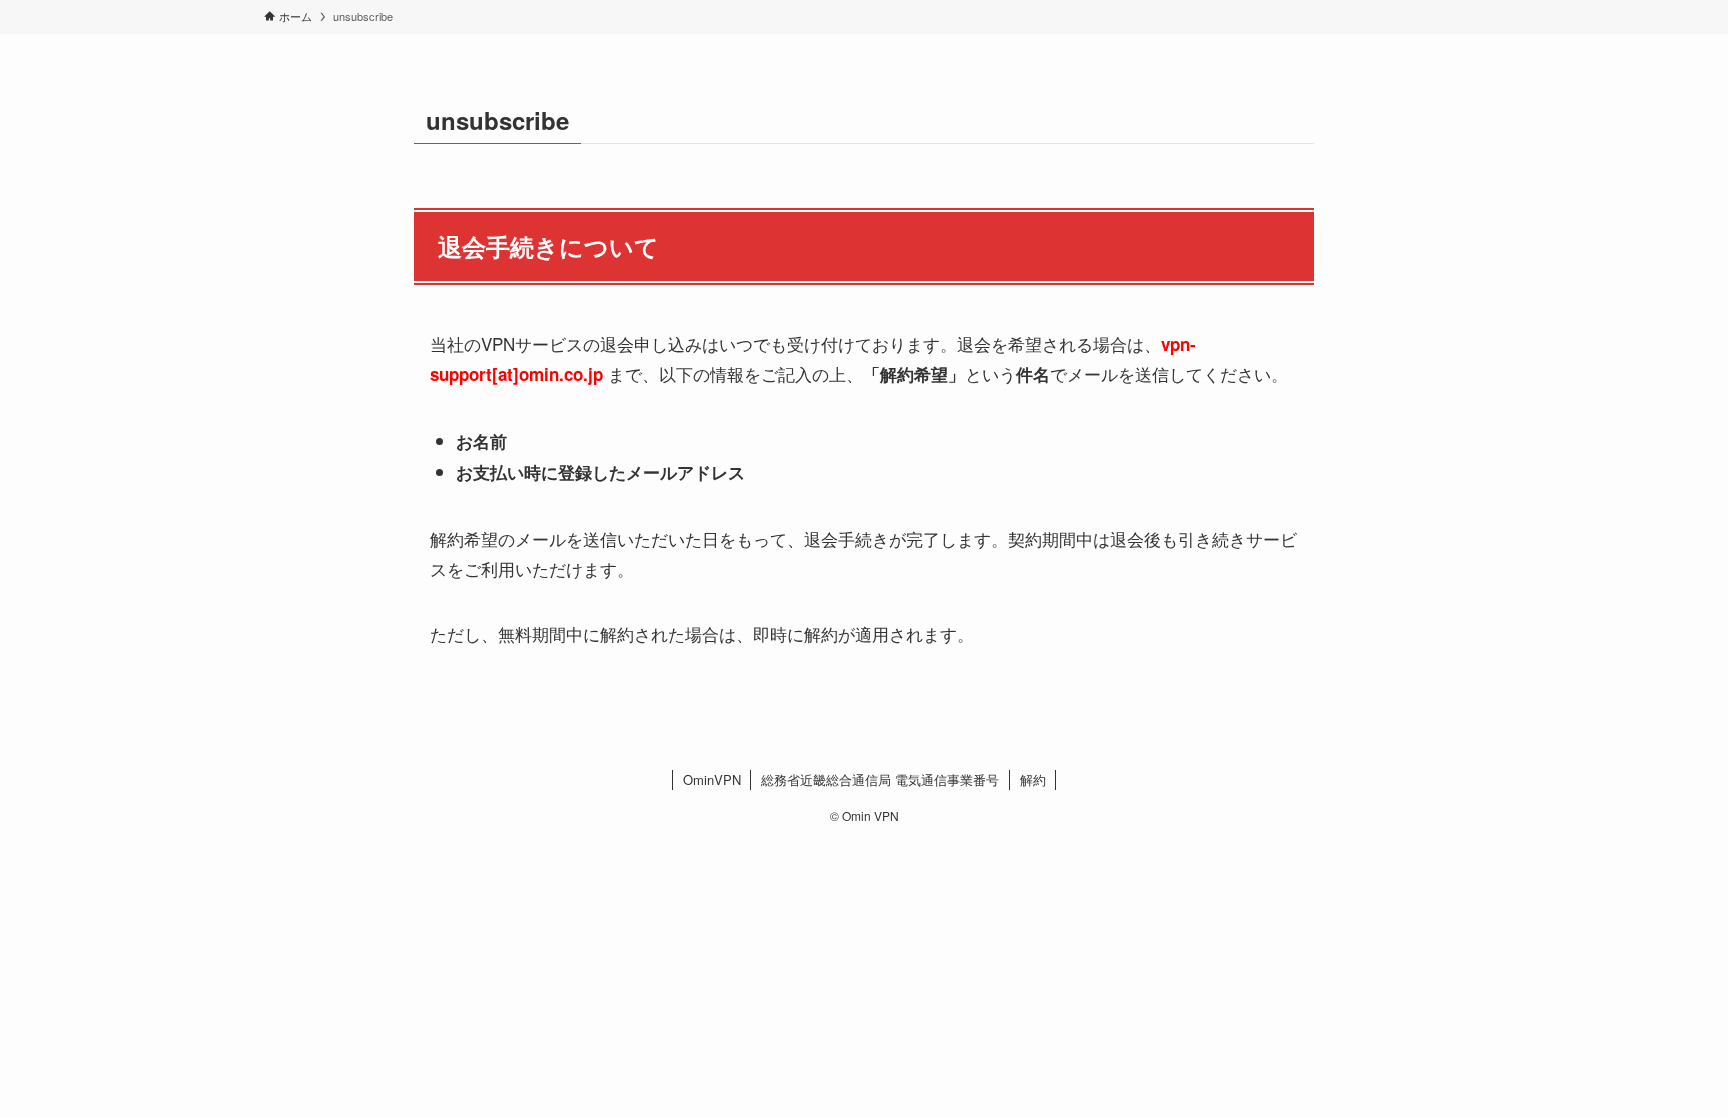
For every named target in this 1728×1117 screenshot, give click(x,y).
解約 (1033, 779)
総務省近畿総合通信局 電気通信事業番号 (880, 779)
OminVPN (712, 779)
